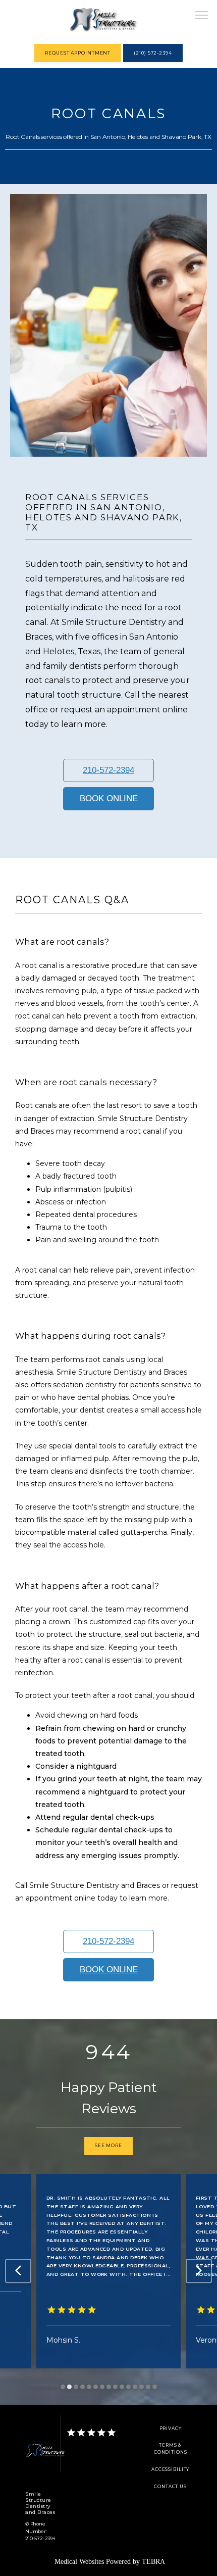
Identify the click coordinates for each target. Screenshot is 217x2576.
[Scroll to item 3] (76, 2387)
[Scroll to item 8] (109, 2387)
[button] (202, 16)
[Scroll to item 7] (102, 2387)
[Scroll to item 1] (63, 2387)
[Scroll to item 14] (148, 2387)
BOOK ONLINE (109, 798)
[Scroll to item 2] (69, 2387)
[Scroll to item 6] (96, 2387)
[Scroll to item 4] (83, 2387)
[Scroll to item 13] (142, 2387)
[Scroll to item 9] (115, 2387)
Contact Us (170, 2487)
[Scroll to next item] (199, 2271)
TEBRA (153, 2562)
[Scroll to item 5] (89, 2387)
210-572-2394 (108, 770)
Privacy (171, 2428)
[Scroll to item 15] (155, 2387)
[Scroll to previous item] (18, 2271)
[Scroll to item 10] (122, 2387)
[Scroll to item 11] (128, 2387)
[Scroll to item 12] (135, 2387)
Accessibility (170, 2469)
